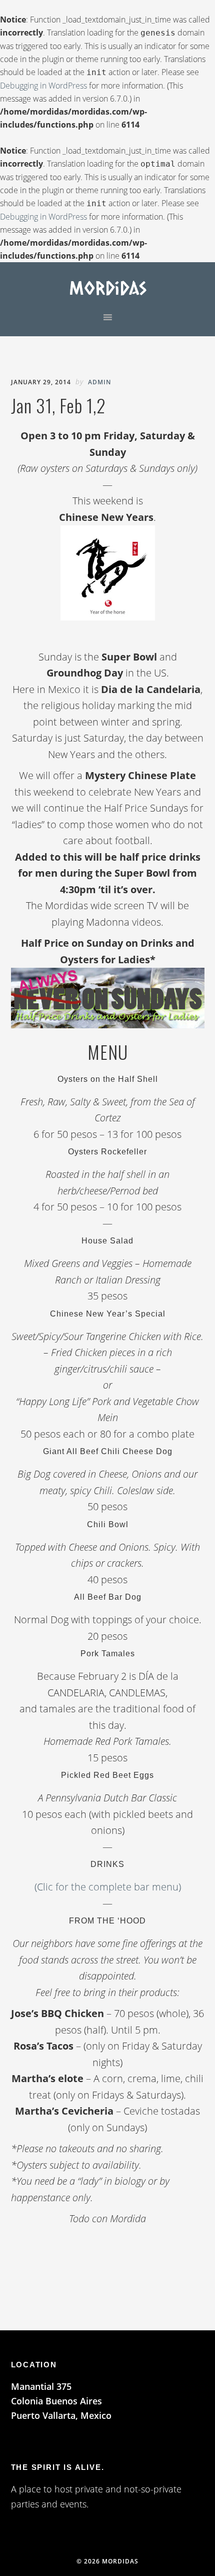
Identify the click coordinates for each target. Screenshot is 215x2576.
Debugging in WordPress (43, 86)
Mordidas (108, 287)
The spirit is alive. (58, 2467)
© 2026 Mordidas (107, 2561)
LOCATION (34, 2365)
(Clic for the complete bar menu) (108, 1887)
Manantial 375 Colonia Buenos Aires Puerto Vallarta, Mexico (61, 2401)
